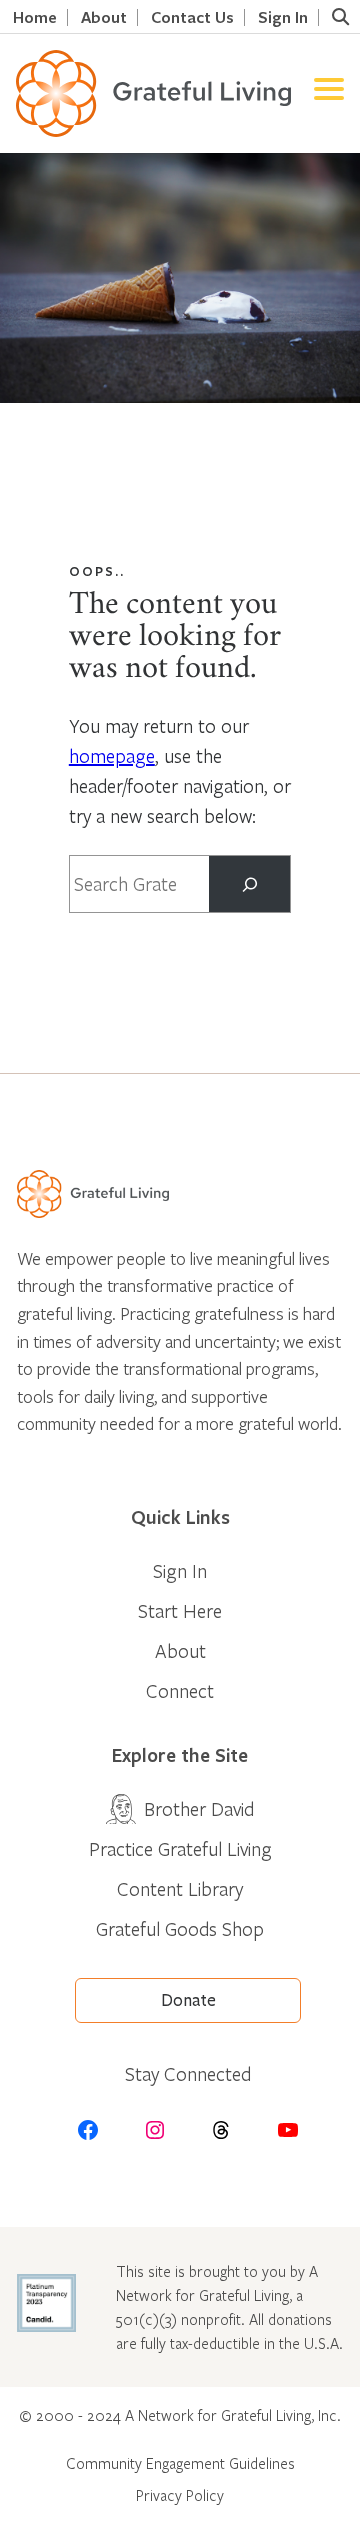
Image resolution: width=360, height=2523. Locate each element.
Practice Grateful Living (180, 1848)
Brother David (199, 1808)
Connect (180, 1690)
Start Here (180, 1610)
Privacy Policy (180, 2495)
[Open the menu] (329, 93)
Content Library (180, 1888)
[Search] (249, 884)
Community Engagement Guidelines (180, 2463)
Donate (188, 2000)
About (104, 17)
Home (35, 17)
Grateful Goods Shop (180, 1928)
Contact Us (192, 17)
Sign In (283, 17)
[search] (340, 17)
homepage (112, 755)
